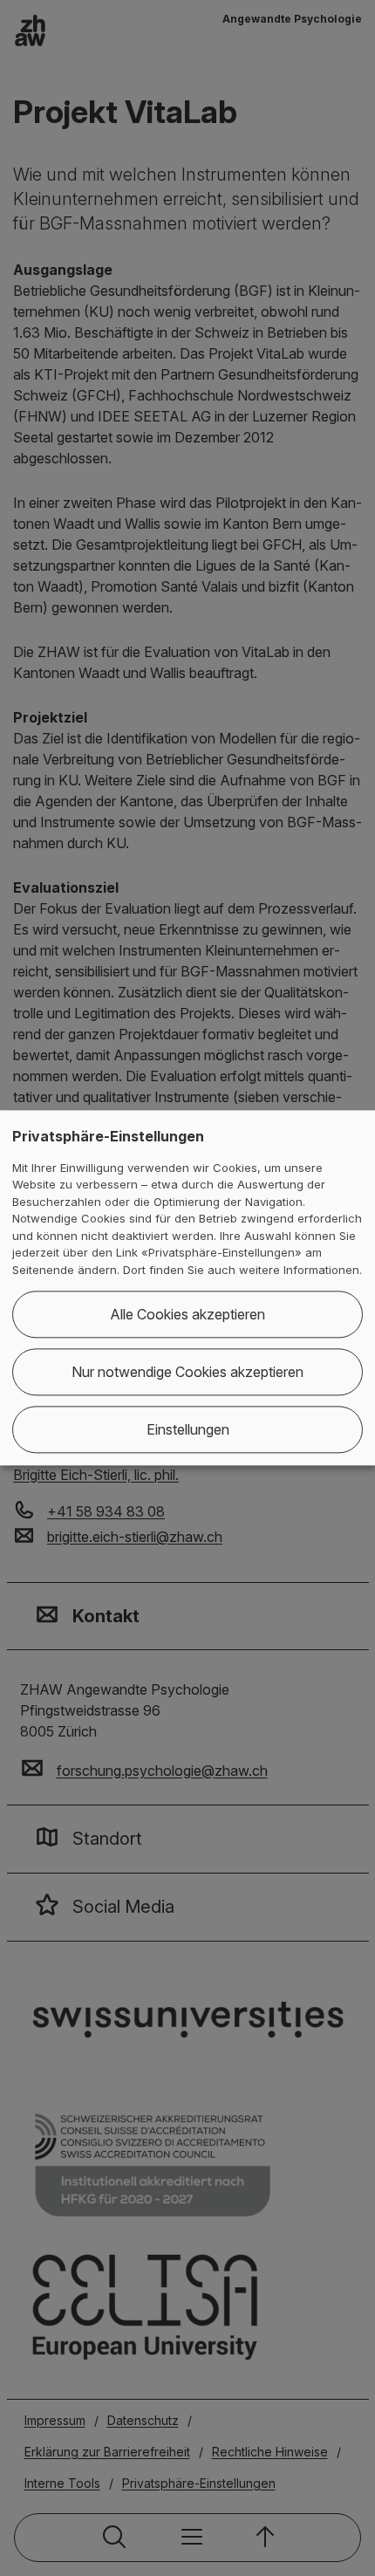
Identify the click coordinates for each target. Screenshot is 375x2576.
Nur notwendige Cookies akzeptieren (187, 1373)
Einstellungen (188, 1430)
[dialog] (187, 1288)
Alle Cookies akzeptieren (187, 1315)
